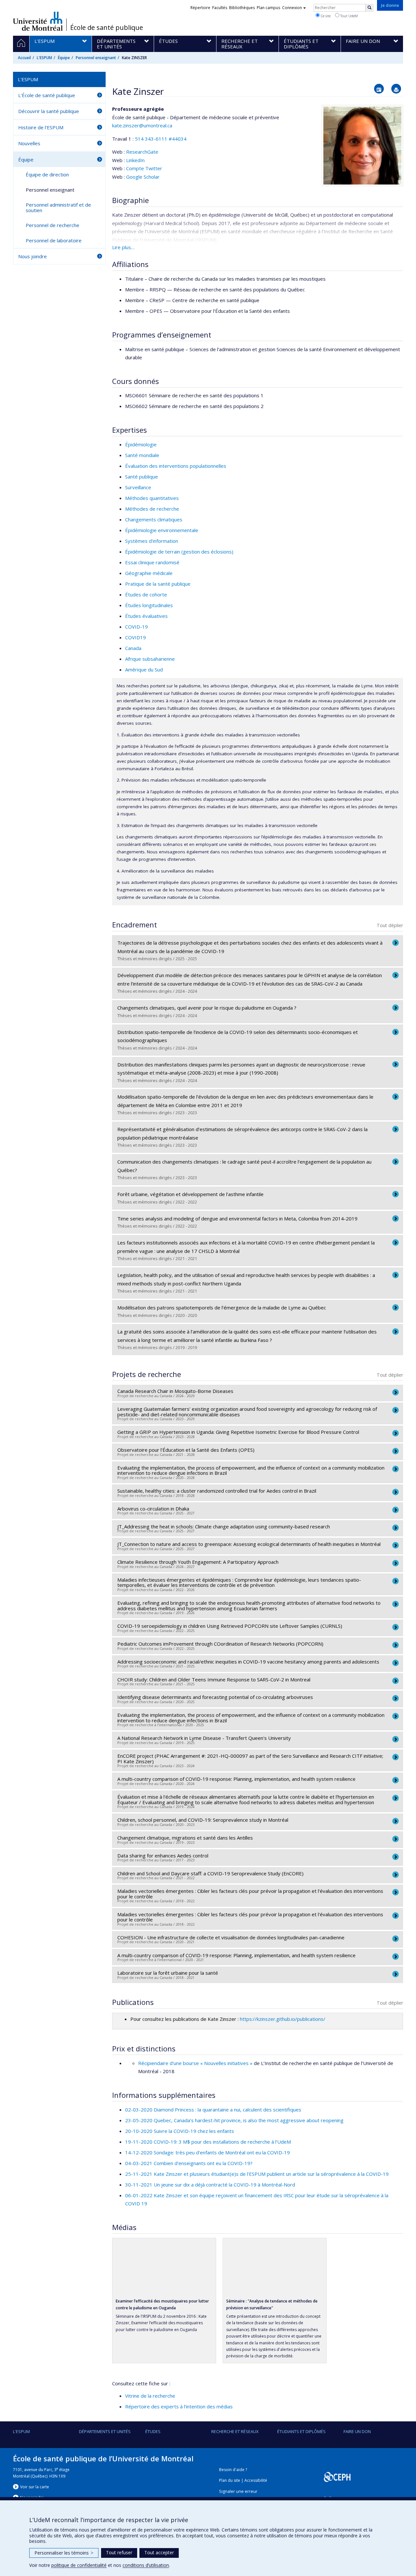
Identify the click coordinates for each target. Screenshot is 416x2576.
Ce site (325, 16)
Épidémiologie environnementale (162, 530)
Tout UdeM (349, 16)
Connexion (292, 8)
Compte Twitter (144, 168)
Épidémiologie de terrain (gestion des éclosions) (179, 552)
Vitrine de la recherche (150, 2396)
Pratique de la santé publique (158, 584)
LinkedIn (135, 160)
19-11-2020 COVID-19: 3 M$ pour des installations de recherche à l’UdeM (208, 2142)
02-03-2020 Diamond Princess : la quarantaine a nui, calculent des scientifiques (213, 2110)
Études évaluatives (146, 616)
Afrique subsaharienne (150, 659)
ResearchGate (142, 152)
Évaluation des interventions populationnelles (176, 466)
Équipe (64, 58)
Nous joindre (32, 256)
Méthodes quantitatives (152, 498)
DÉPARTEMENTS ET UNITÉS (105, 2431)
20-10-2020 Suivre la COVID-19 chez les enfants (180, 2131)
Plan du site (230, 2480)
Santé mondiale (142, 455)
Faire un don (357, 2431)
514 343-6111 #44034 (161, 139)
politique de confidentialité (79, 2565)
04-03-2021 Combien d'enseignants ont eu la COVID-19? (189, 2163)
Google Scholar (143, 177)
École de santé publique (107, 28)
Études (153, 2431)
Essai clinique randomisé (152, 562)
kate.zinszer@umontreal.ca (142, 125)
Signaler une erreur (238, 2491)
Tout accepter (159, 2552)
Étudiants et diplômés (301, 2431)
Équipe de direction (47, 174)
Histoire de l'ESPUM (41, 127)
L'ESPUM (44, 58)
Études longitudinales (149, 605)
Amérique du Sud (144, 670)
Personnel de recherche (52, 225)
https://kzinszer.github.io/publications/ (283, 2019)
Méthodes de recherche (152, 509)
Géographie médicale (149, 573)
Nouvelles (29, 143)
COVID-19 (136, 627)
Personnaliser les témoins (64, 2553)
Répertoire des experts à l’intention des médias (179, 2406)
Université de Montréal (38, 21)
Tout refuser (119, 2552)
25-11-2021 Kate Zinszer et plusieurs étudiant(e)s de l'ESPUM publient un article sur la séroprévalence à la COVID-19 (257, 2174)
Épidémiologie (141, 444)
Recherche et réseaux (235, 2431)
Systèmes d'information (152, 541)
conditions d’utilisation (146, 2565)
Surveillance (138, 487)
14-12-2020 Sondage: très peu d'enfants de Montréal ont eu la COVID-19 (208, 2152)
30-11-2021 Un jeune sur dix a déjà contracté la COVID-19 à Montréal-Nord (210, 2185)
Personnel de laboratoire (54, 240)
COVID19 (136, 637)
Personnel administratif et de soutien (58, 207)
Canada (133, 648)
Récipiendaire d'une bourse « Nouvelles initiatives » (195, 2063)
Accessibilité (256, 2480)
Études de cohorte (146, 594)
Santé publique (142, 477)
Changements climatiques (154, 519)
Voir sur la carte (35, 2487)
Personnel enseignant (96, 58)
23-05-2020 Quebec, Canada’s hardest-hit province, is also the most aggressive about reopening (234, 2120)
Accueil (24, 58)
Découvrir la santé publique (49, 111)
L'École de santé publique (47, 95)
